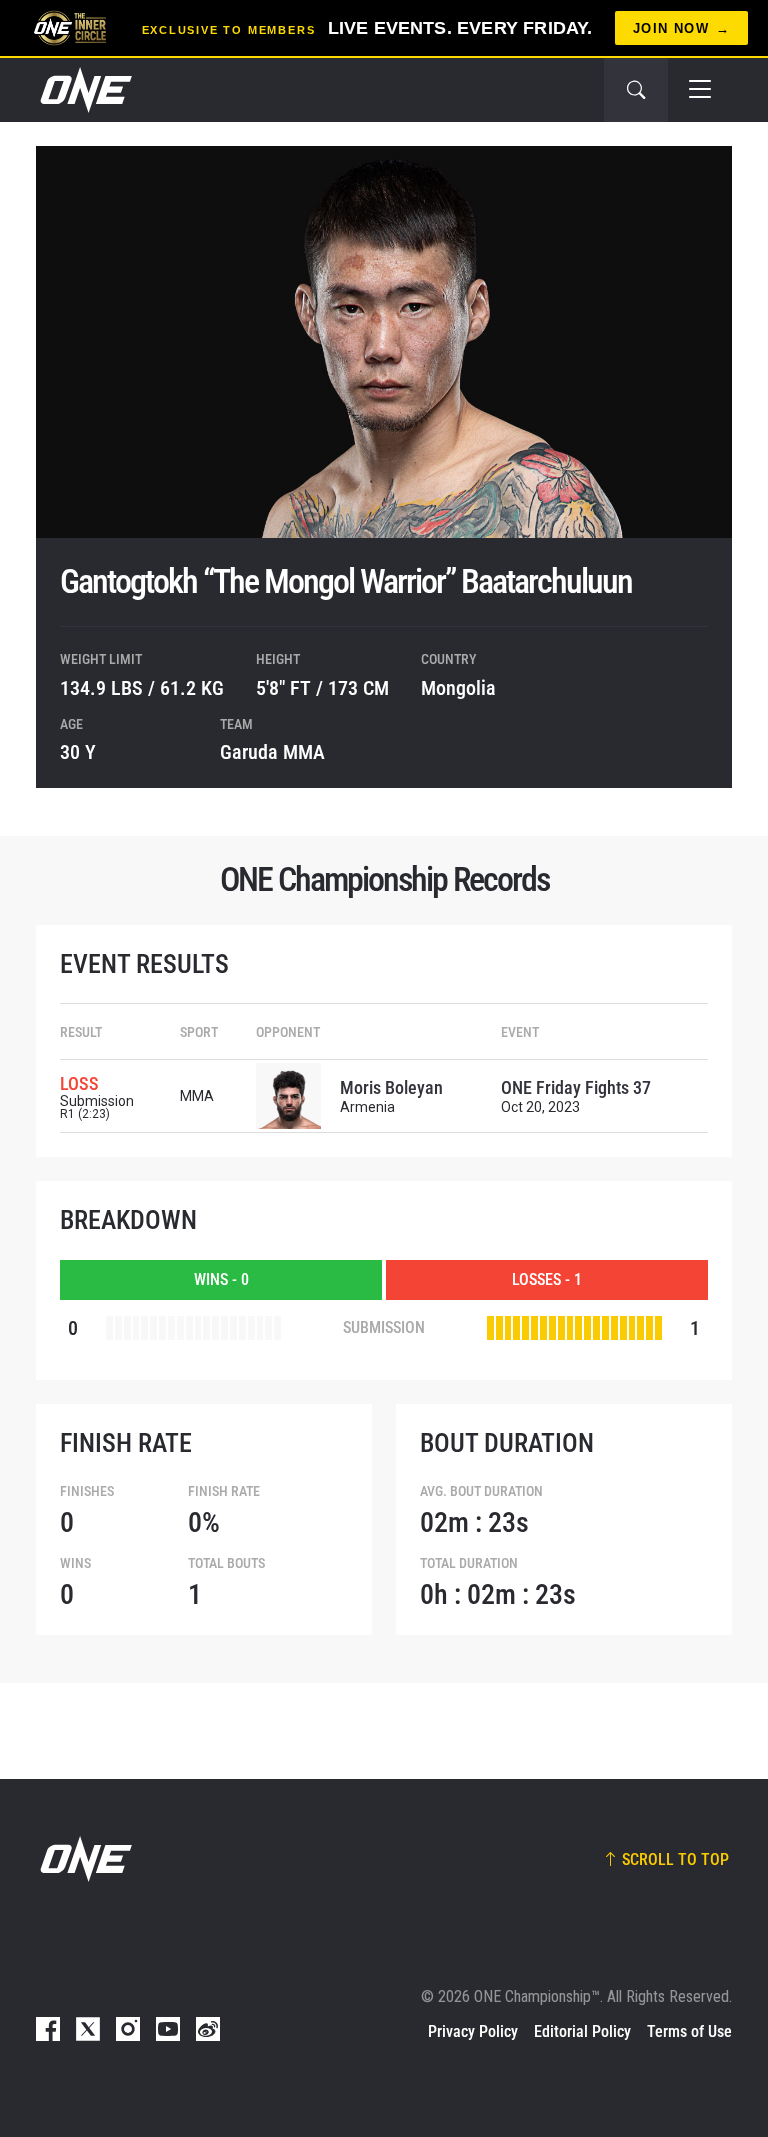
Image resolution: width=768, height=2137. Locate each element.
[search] (636, 90)
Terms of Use (689, 2031)
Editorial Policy (582, 2031)
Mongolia (458, 688)
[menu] (700, 90)
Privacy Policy (473, 2031)
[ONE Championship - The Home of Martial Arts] (84, 90)
